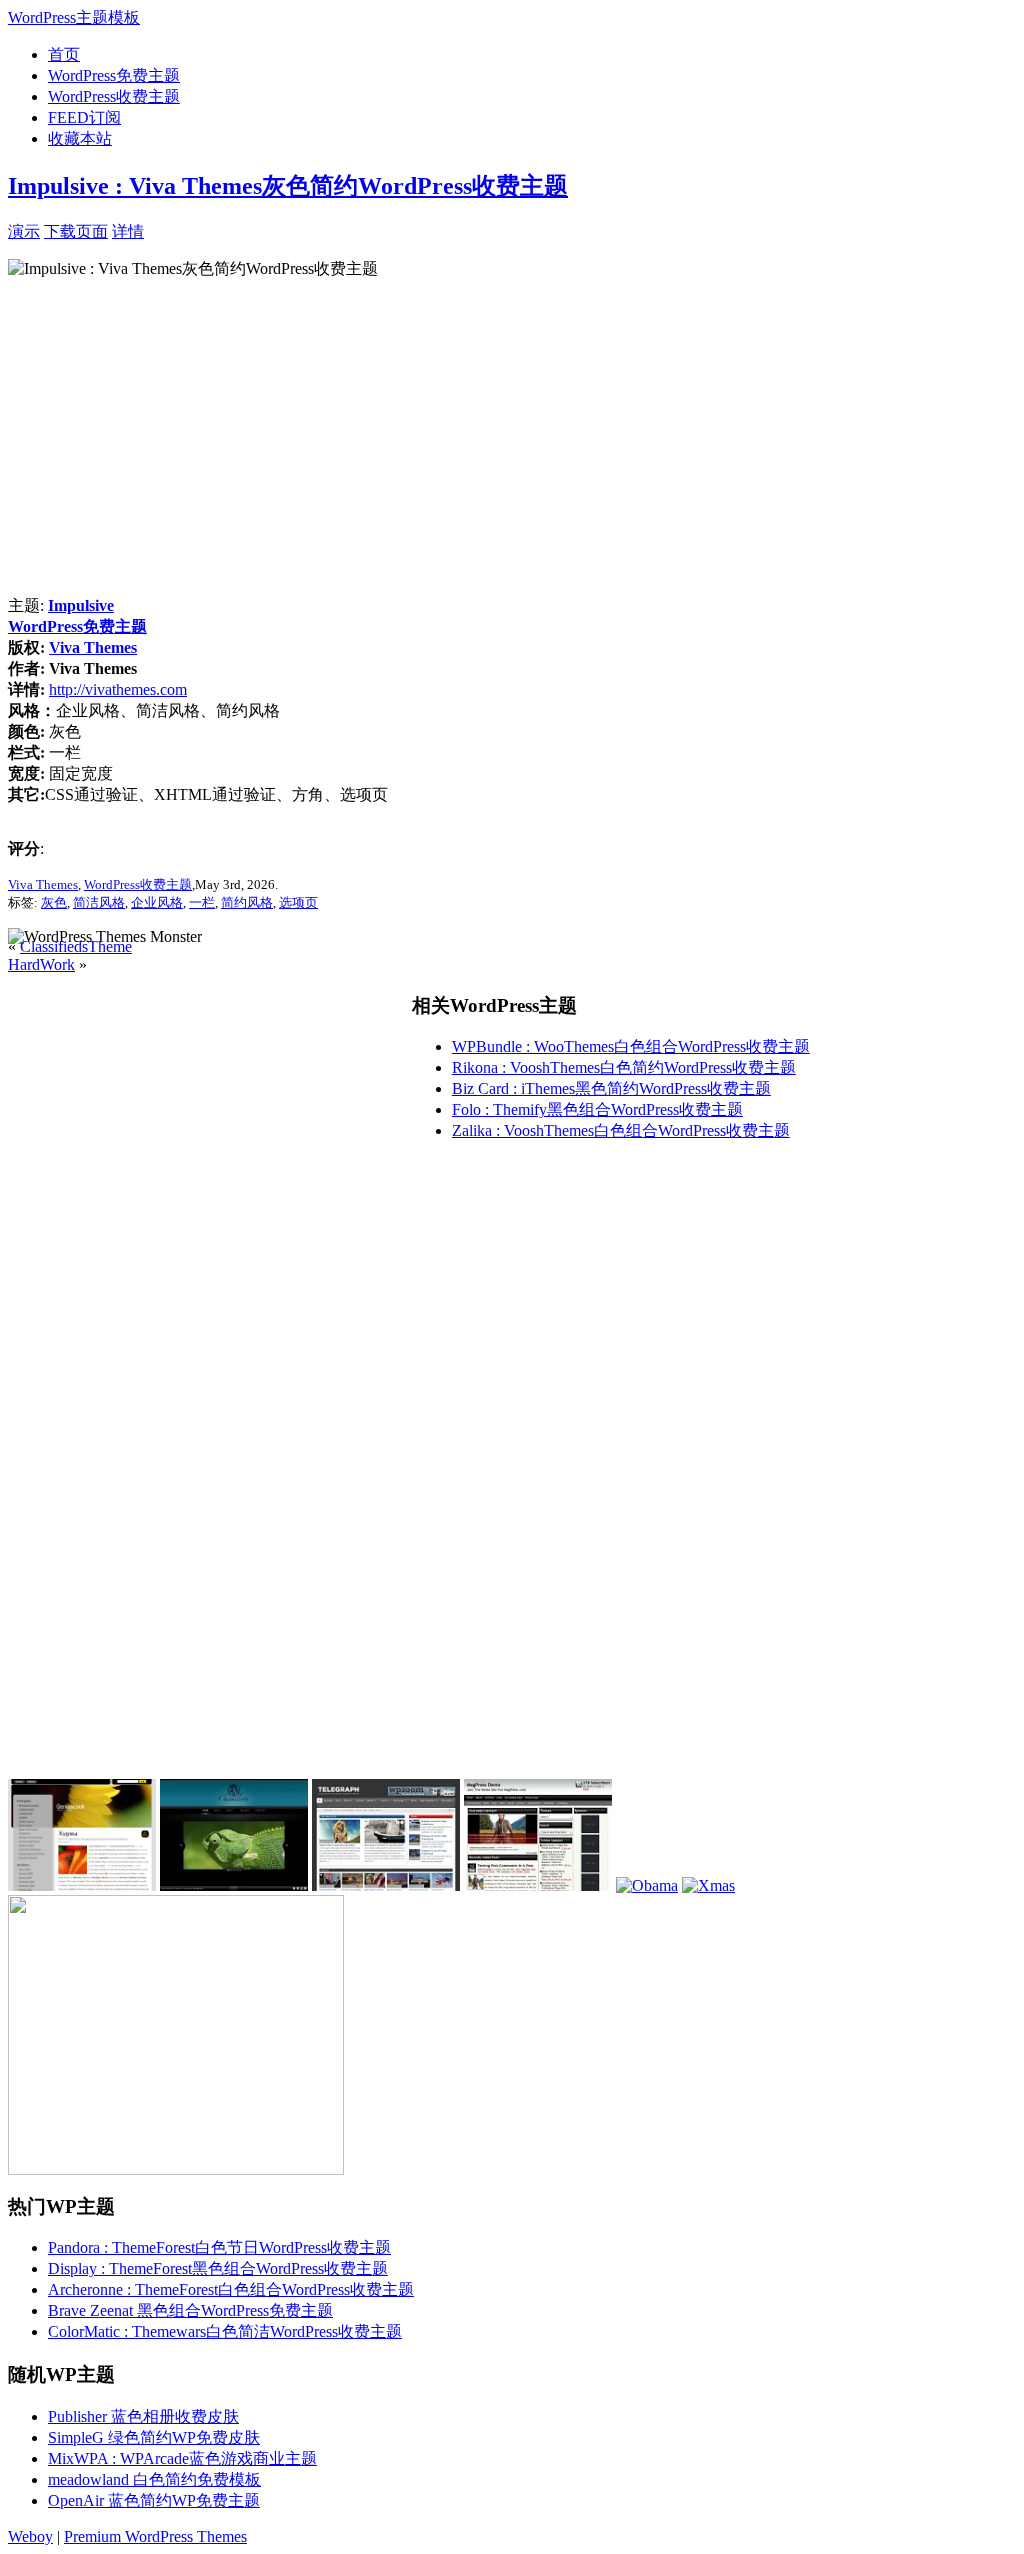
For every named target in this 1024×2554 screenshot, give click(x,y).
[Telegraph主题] (386, 1885)
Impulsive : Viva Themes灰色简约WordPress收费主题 (288, 186)
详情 (128, 231)
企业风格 (157, 902)
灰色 (54, 902)
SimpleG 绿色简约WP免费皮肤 (154, 2437)
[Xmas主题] (708, 1885)
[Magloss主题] (538, 1885)
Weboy (30, 2536)
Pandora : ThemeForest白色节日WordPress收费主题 (219, 2247)
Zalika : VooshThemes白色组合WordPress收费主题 (621, 1130)
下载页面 (76, 231)
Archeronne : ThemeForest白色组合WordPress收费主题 (231, 2289)
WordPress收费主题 (114, 96)
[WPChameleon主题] (234, 1885)
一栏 (202, 902)
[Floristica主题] (82, 1885)
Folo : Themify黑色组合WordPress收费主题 (597, 1109)
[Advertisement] (378, 229)
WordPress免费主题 (114, 75)
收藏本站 (80, 138)
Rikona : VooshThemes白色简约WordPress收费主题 (624, 1067)
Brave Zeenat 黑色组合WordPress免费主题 (190, 2310)
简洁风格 (99, 902)
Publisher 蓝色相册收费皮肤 (143, 2416)
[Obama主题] (647, 1885)
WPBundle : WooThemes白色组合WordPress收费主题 (631, 1046)
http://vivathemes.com (118, 689)
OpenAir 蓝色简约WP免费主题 (154, 2500)
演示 (24, 231)
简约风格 (247, 902)
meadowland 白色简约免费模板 (154, 2479)
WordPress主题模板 (74, 17)
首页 (64, 54)
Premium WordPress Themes (155, 2536)
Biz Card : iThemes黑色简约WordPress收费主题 (611, 1088)
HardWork (41, 964)
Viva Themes (93, 647)
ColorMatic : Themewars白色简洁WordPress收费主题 (225, 2331)
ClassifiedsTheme (76, 946)
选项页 (298, 902)
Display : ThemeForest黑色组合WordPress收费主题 (218, 2268)
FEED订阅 (84, 117)
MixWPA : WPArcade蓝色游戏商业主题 (182, 2458)
